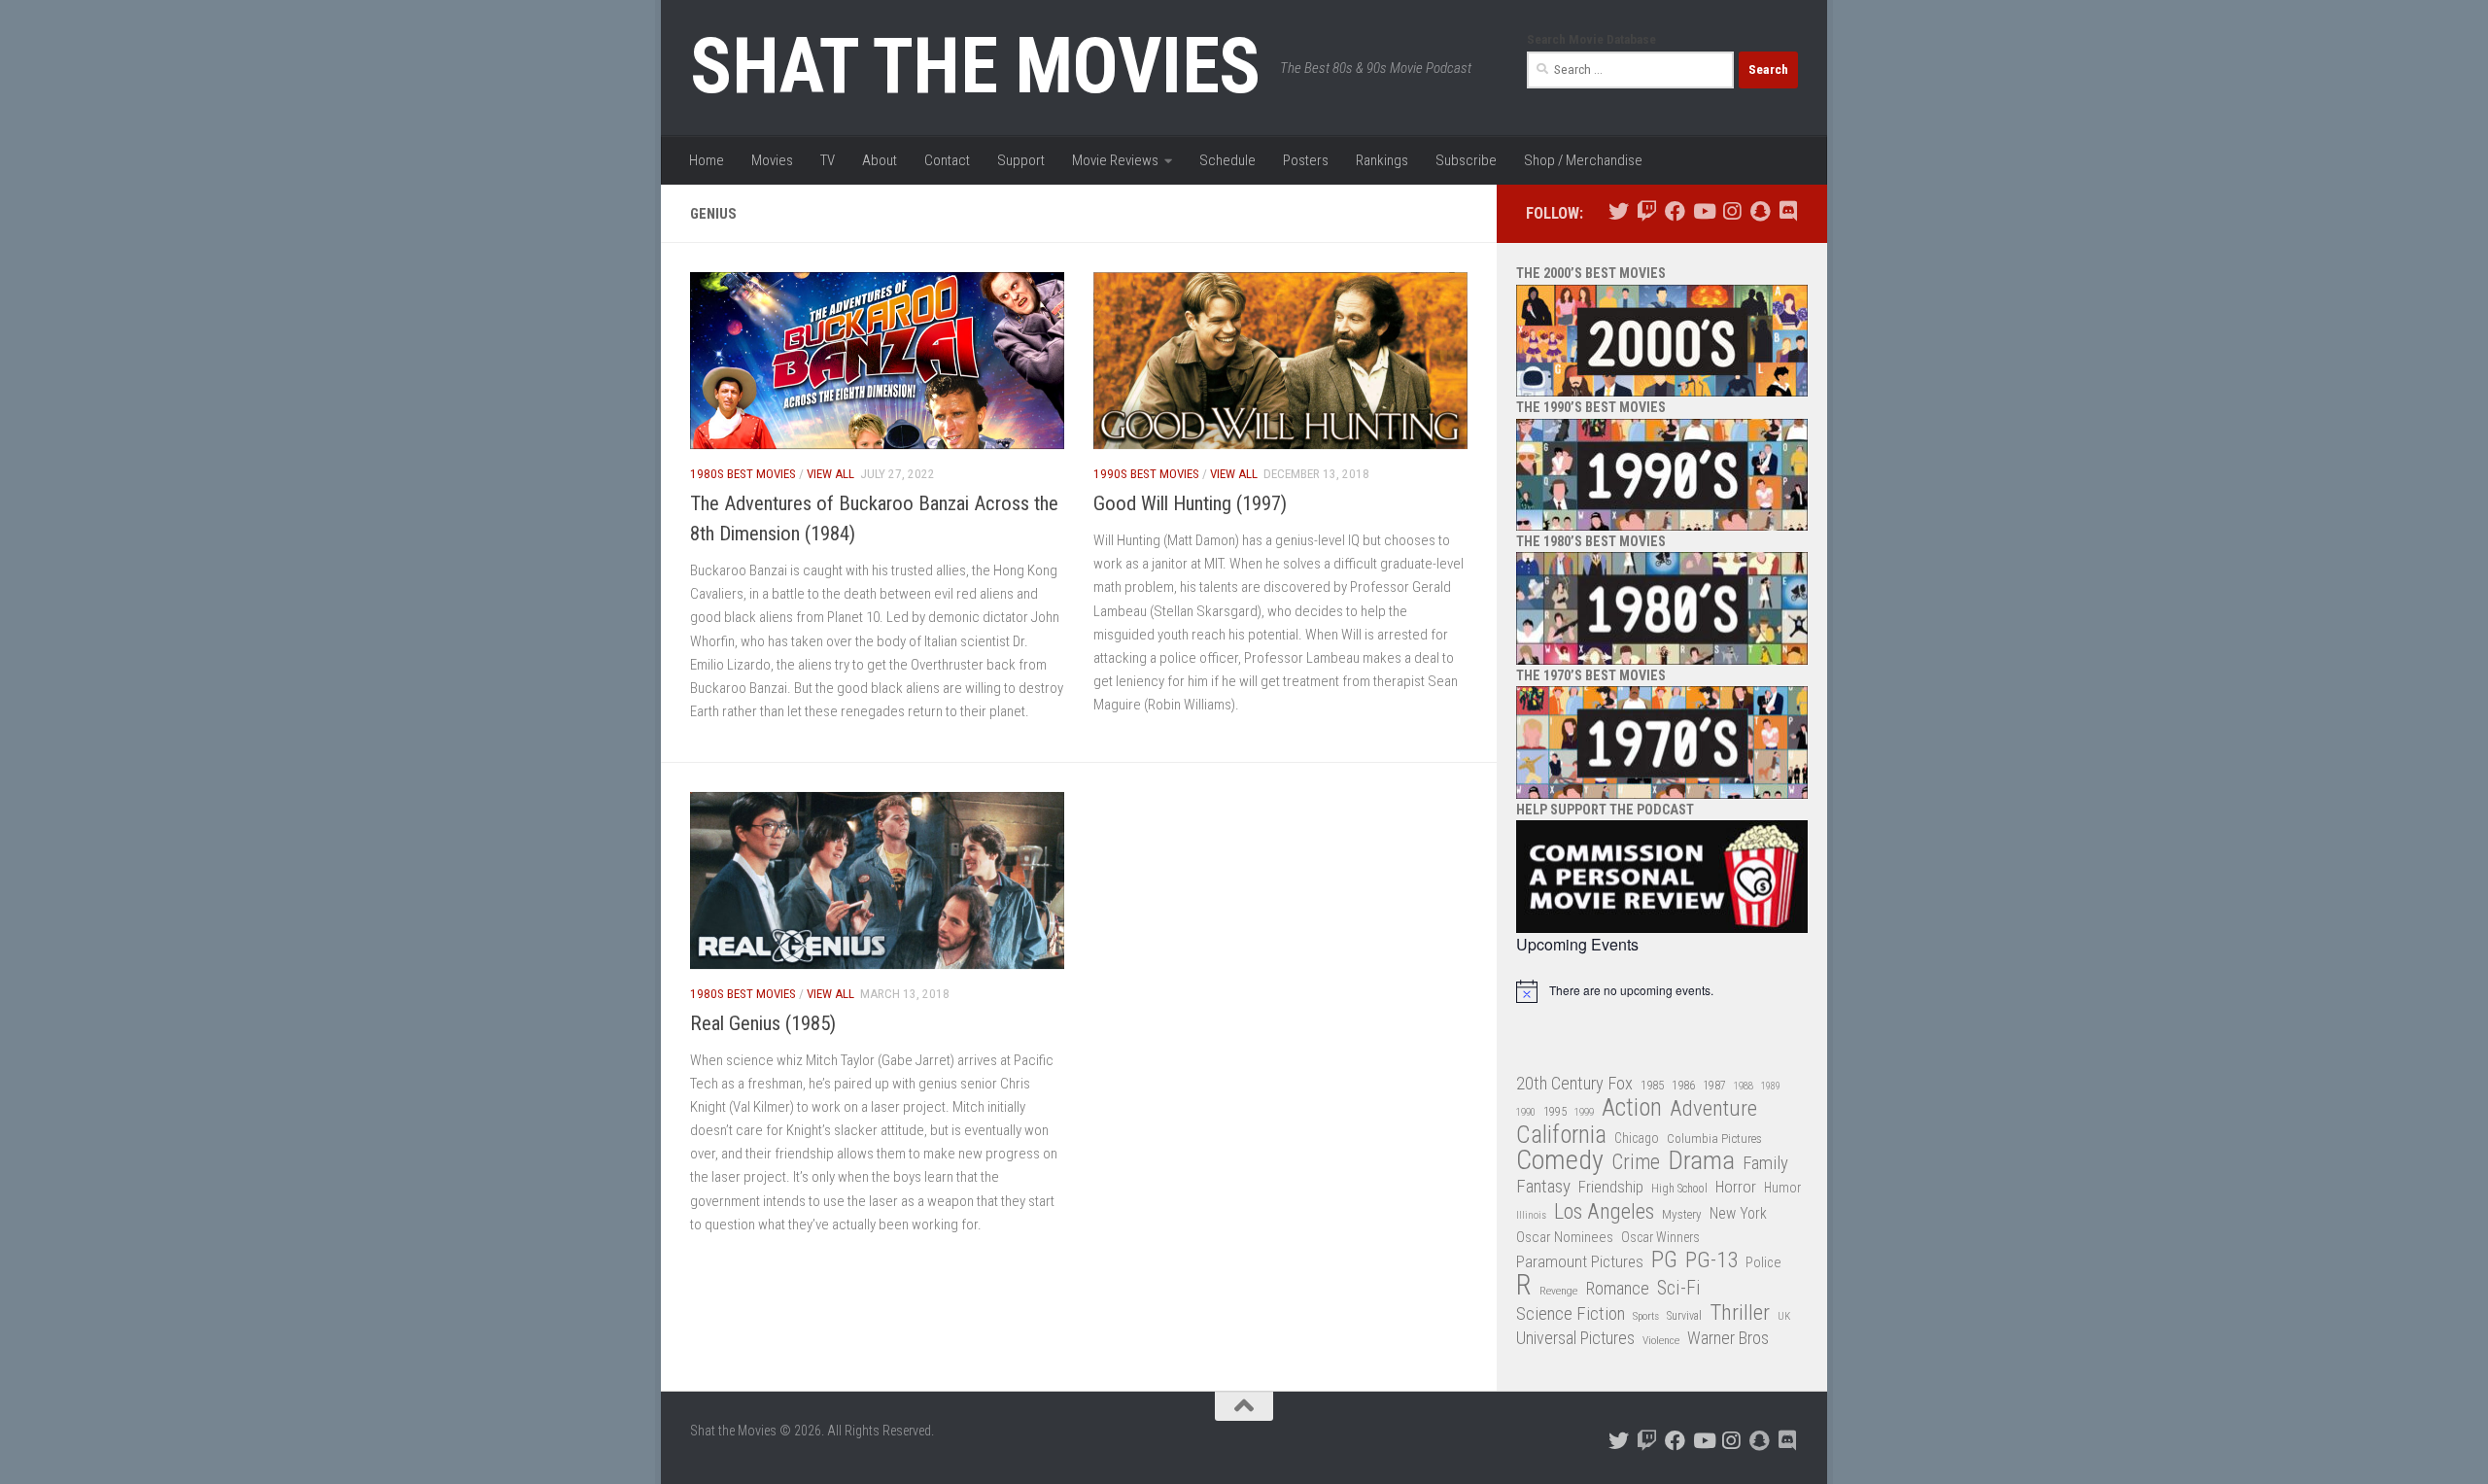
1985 (1652, 1085)
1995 (1555, 1112)
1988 (1744, 1086)
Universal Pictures (1575, 1338)
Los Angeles (1604, 1211)
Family (1765, 1163)
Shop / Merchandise (1583, 160)
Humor (1782, 1188)
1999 (1584, 1112)
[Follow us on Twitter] (1619, 211)
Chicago (1637, 1138)
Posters (1306, 160)
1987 (1714, 1086)
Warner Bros (1728, 1338)
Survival (1684, 1316)
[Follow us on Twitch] (1647, 211)
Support (1021, 160)
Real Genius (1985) (763, 1023)
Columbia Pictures (1714, 1139)
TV (828, 160)
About (880, 160)
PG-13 (1711, 1261)
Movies (772, 160)
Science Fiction (1571, 1314)
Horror (1736, 1187)
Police (1763, 1263)
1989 (1771, 1086)
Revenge (1558, 1291)
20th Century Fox (1574, 1083)
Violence (1661, 1340)
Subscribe (1466, 160)
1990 (1526, 1112)
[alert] (1662, 991)
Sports (1646, 1316)
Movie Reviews (1115, 160)
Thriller (1740, 1313)
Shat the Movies (975, 66)
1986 (1683, 1085)
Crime (1636, 1163)
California (1561, 1136)
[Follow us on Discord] (1788, 211)
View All (830, 474)
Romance (1617, 1288)
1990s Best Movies (1146, 474)
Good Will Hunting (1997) (1190, 503)
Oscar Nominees (1565, 1237)
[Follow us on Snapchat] (1760, 211)
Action (1632, 1108)
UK (1784, 1316)
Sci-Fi (1679, 1289)
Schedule (1227, 160)
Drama (1701, 1161)
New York (1738, 1213)
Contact (947, 160)
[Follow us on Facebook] (1675, 211)
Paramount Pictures (1580, 1261)
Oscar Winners (1660, 1237)
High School (1679, 1189)
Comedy (1560, 1161)
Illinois (1531, 1215)
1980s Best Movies (743, 474)
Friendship (1611, 1187)
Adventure (1713, 1109)
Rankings (1382, 160)
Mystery (1682, 1214)
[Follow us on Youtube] (1703, 211)
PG (1664, 1260)
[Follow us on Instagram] (1731, 211)
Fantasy (1543, 1187)
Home (707, 160)
